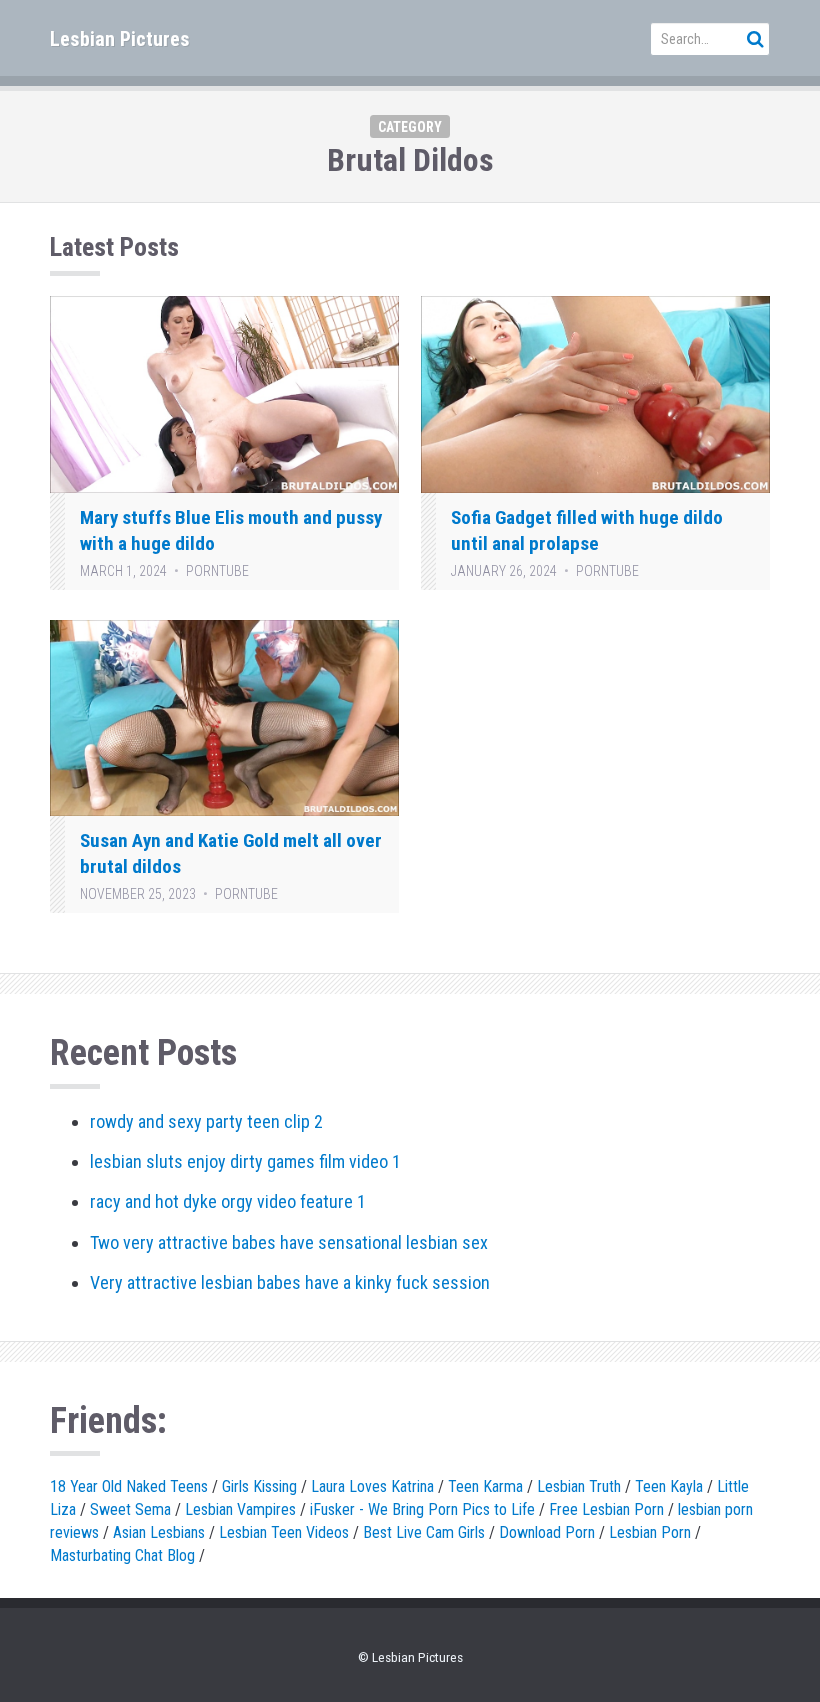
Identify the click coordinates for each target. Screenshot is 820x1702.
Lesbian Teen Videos (284, 1532)
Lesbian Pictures (120, 39)
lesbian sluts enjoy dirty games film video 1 (245, 1161)
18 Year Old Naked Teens (129, 1486)
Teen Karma (485, 1486)
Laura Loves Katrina (372, 1486)
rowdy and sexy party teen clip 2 (206, 1121)
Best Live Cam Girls (424, 1532)
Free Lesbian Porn (606, 1509)
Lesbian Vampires (240, 1509)
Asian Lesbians (159, 1532)
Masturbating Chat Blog (122, 1555)
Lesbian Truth (579, 1486)
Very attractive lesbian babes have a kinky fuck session (290, 1282)
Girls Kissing (259, 1486)
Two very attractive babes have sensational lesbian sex (289, 1242)
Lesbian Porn (650, 1532)
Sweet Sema (130, 1509)
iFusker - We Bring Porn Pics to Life (422, 1509)
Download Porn (547, 1532)
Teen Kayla (669, 1486)
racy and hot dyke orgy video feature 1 (228, 1201)
